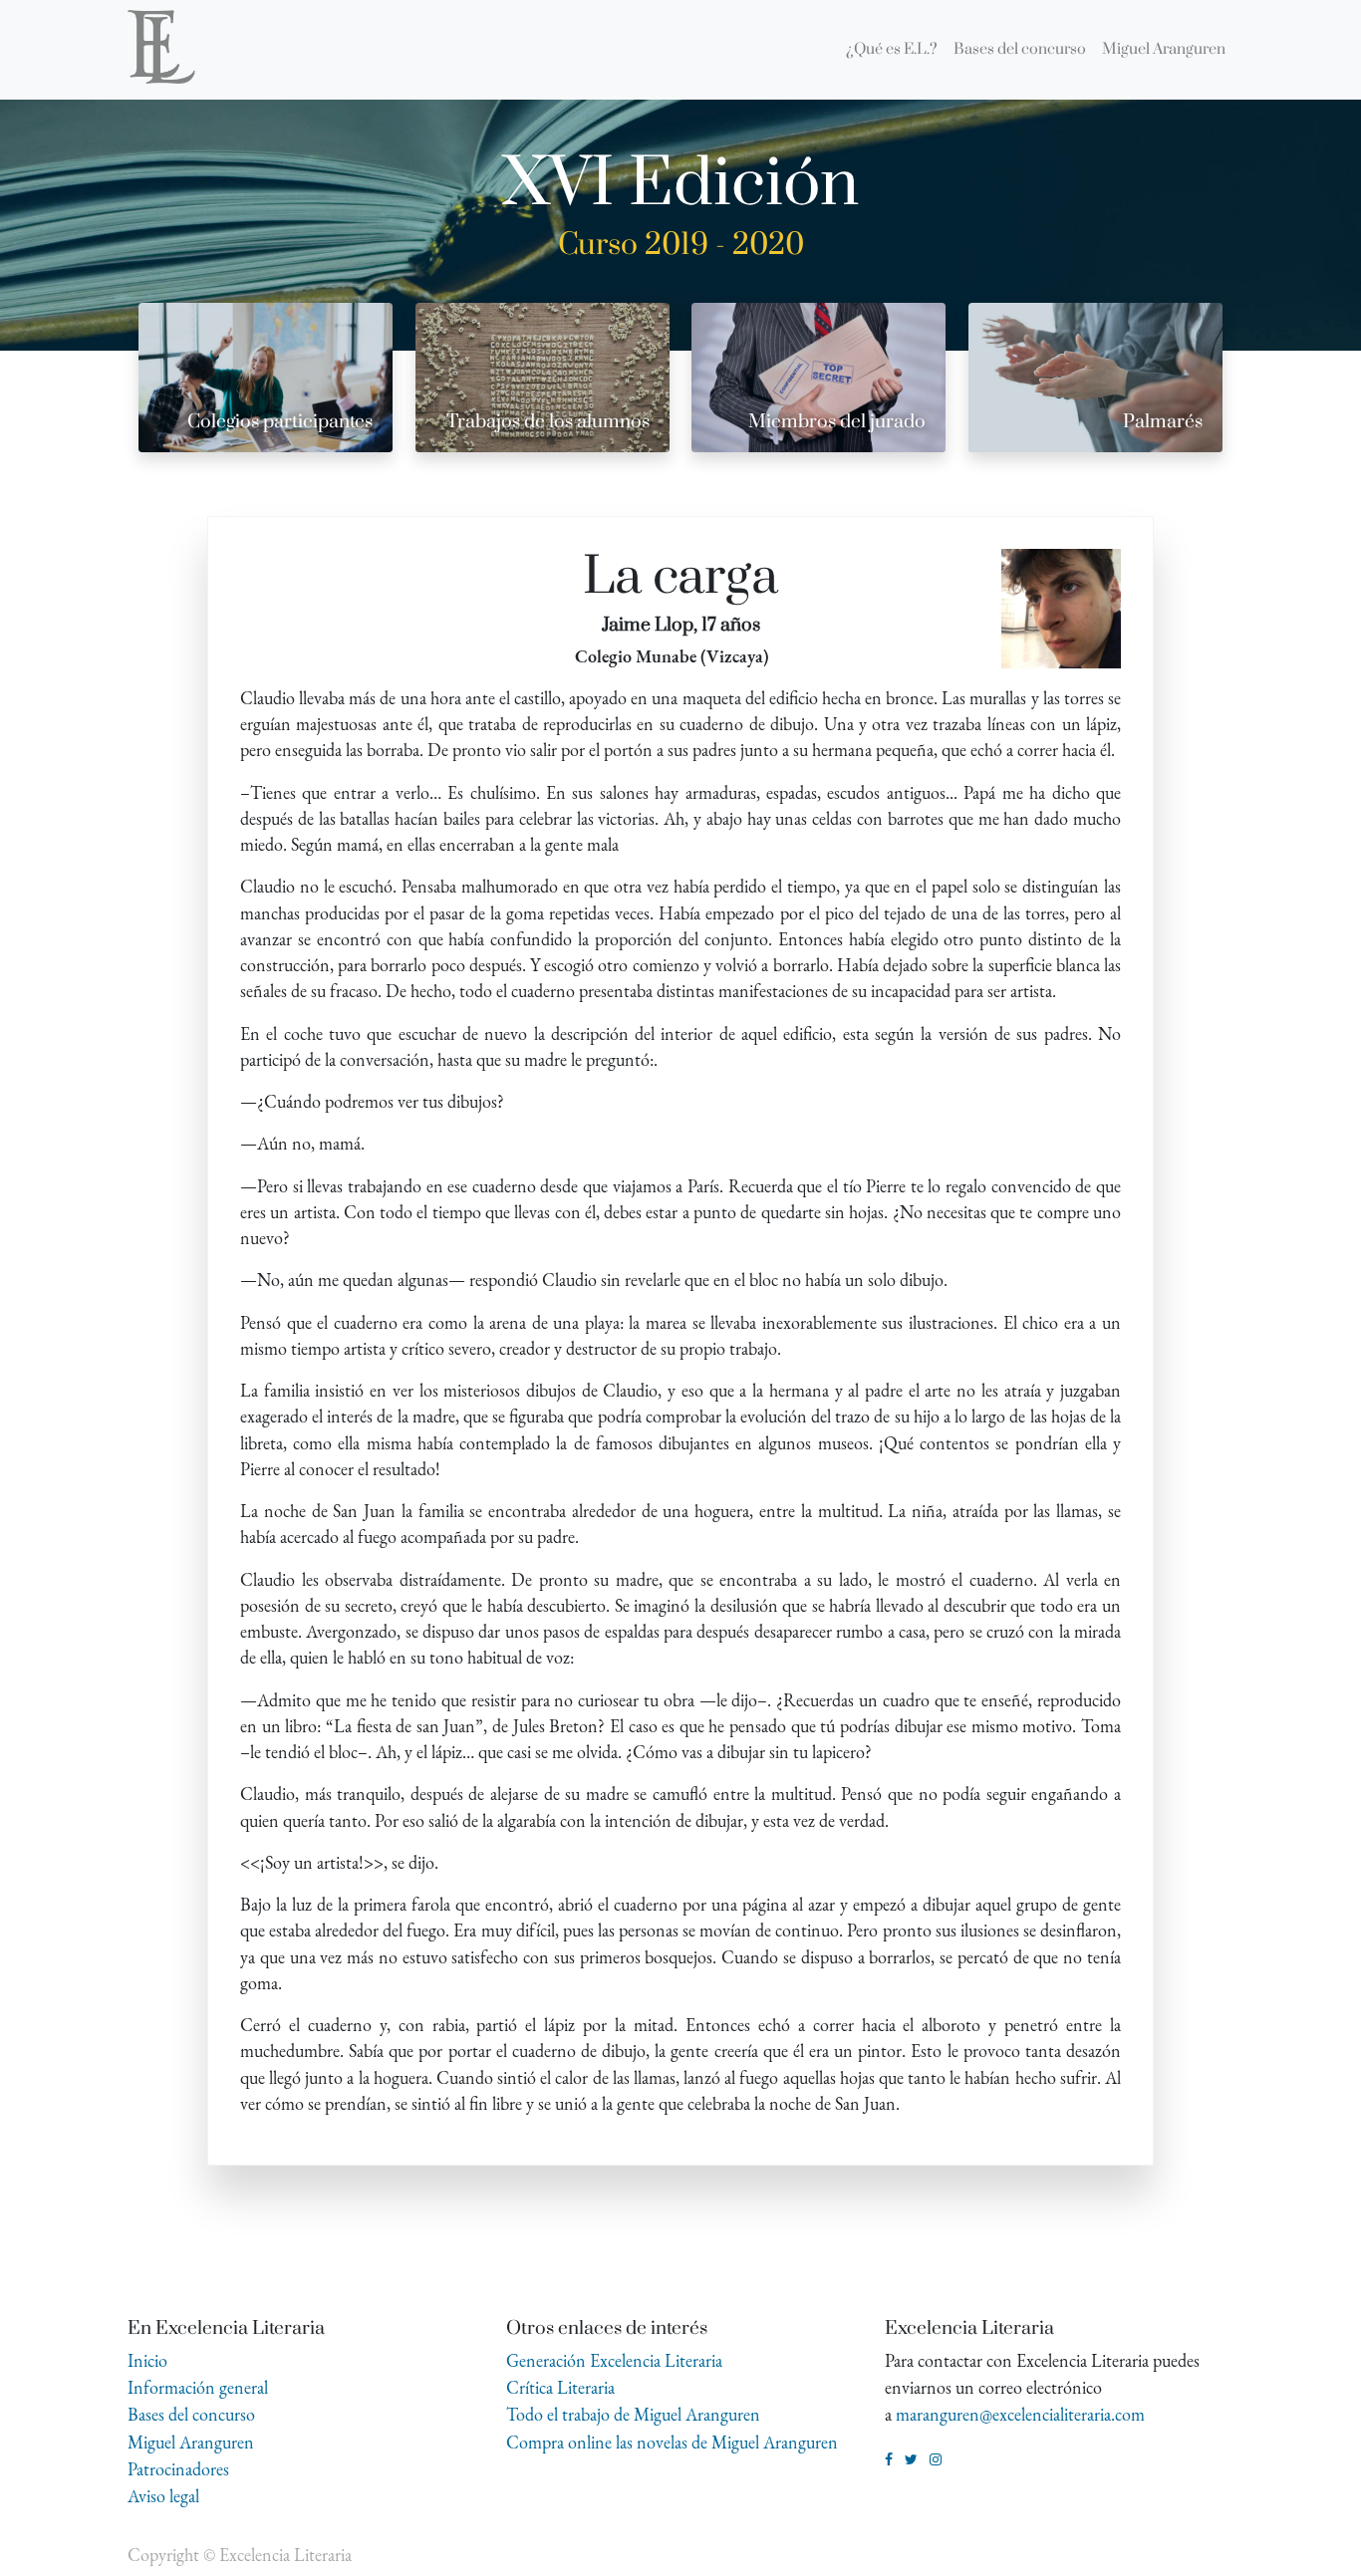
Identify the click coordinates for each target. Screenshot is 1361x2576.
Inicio (147, 2360)
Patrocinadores (178, 2469)
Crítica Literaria (560, 2387)
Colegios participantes (280, 422)
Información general (198, 2387)
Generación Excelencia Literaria (614, 2360)
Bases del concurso (191, 2414)
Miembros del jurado (837, 422)
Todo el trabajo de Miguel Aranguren (633, 2414)
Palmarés (1163, 422)
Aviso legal (163, 2496)
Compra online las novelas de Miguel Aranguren (672, 2442)
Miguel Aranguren (191, 2442)
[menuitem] (892, 50)
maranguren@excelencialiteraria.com (1020, 2414)
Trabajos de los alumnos (548, 422)
